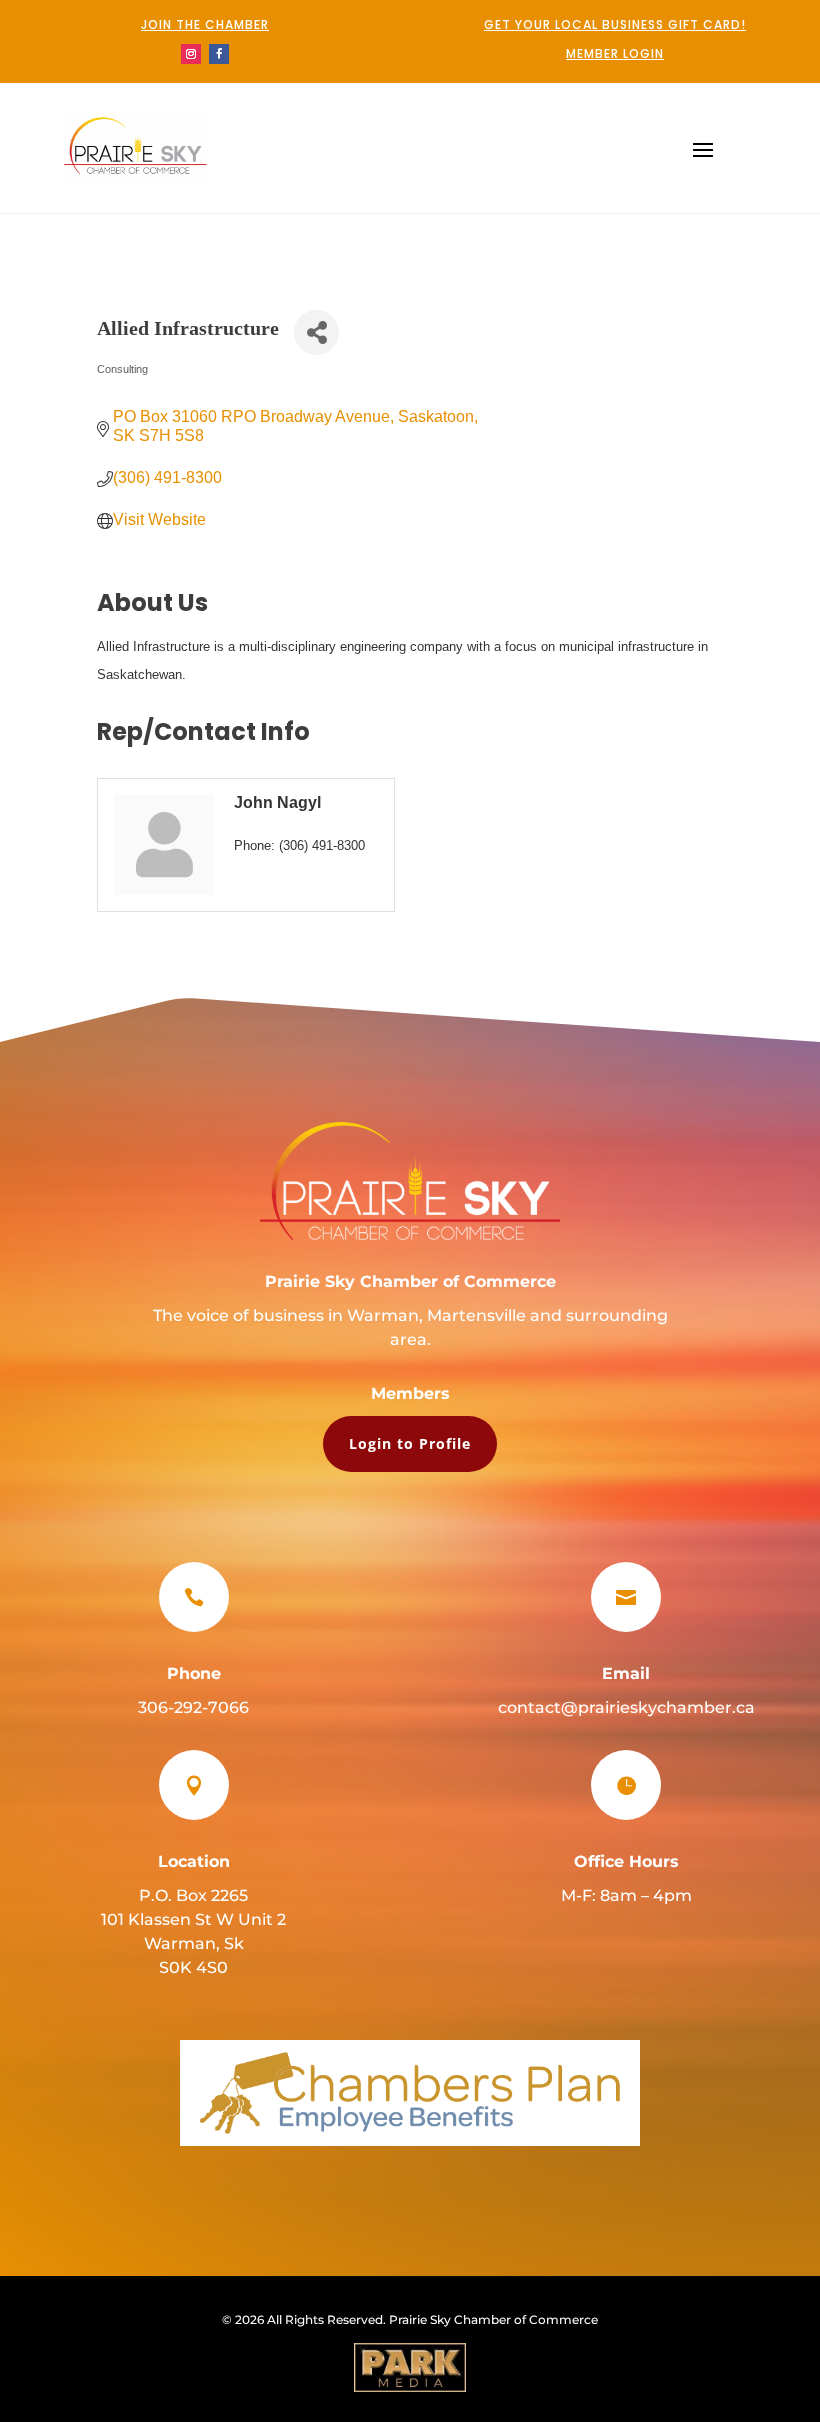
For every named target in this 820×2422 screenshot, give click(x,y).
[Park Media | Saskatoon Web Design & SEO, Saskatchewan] (410, 2367)
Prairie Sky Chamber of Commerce (410, 1281)
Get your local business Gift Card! (615, 24)
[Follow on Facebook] (219, 54)
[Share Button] (316, 332)
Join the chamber (205, 24)
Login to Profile (410, 1443)
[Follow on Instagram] (191, 54)
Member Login (615, 53)
